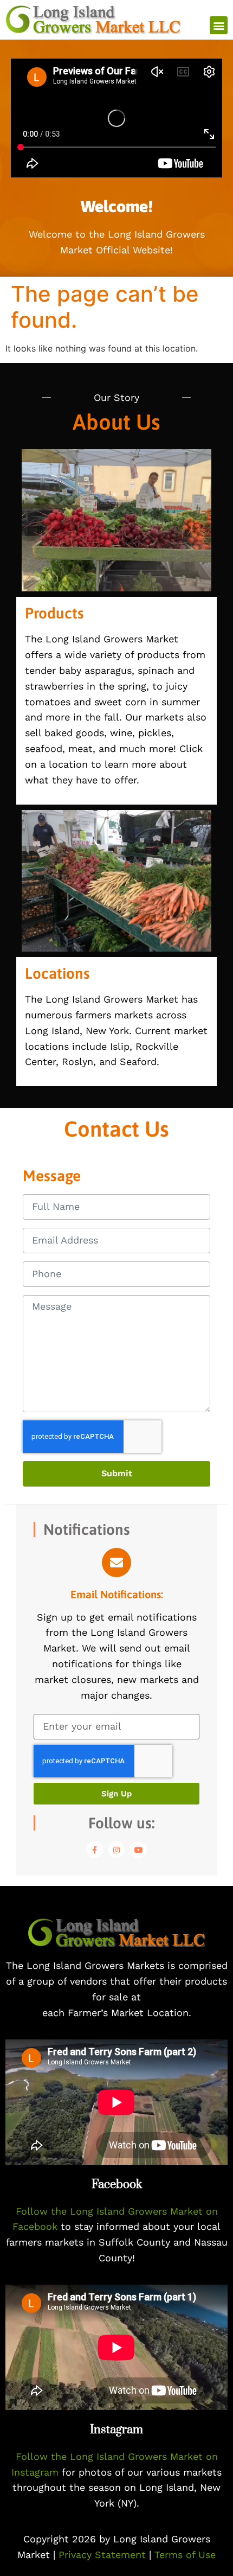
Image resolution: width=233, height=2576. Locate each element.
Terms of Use (185, 2555)
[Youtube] (138, 1850)
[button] (219, 25)
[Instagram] (117, 1850)
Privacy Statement (104, 2555)
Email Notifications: (117, 1594)
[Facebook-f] (95, 1850)
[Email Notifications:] (116, 1563)
